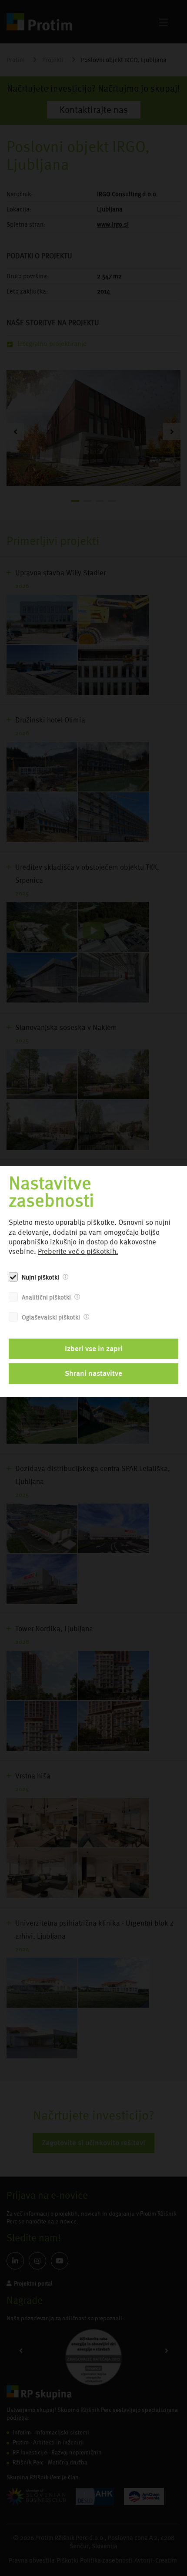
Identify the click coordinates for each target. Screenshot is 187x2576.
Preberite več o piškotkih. (78, 1252)
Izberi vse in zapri (94, 1349)
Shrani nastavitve (93, 1373)
